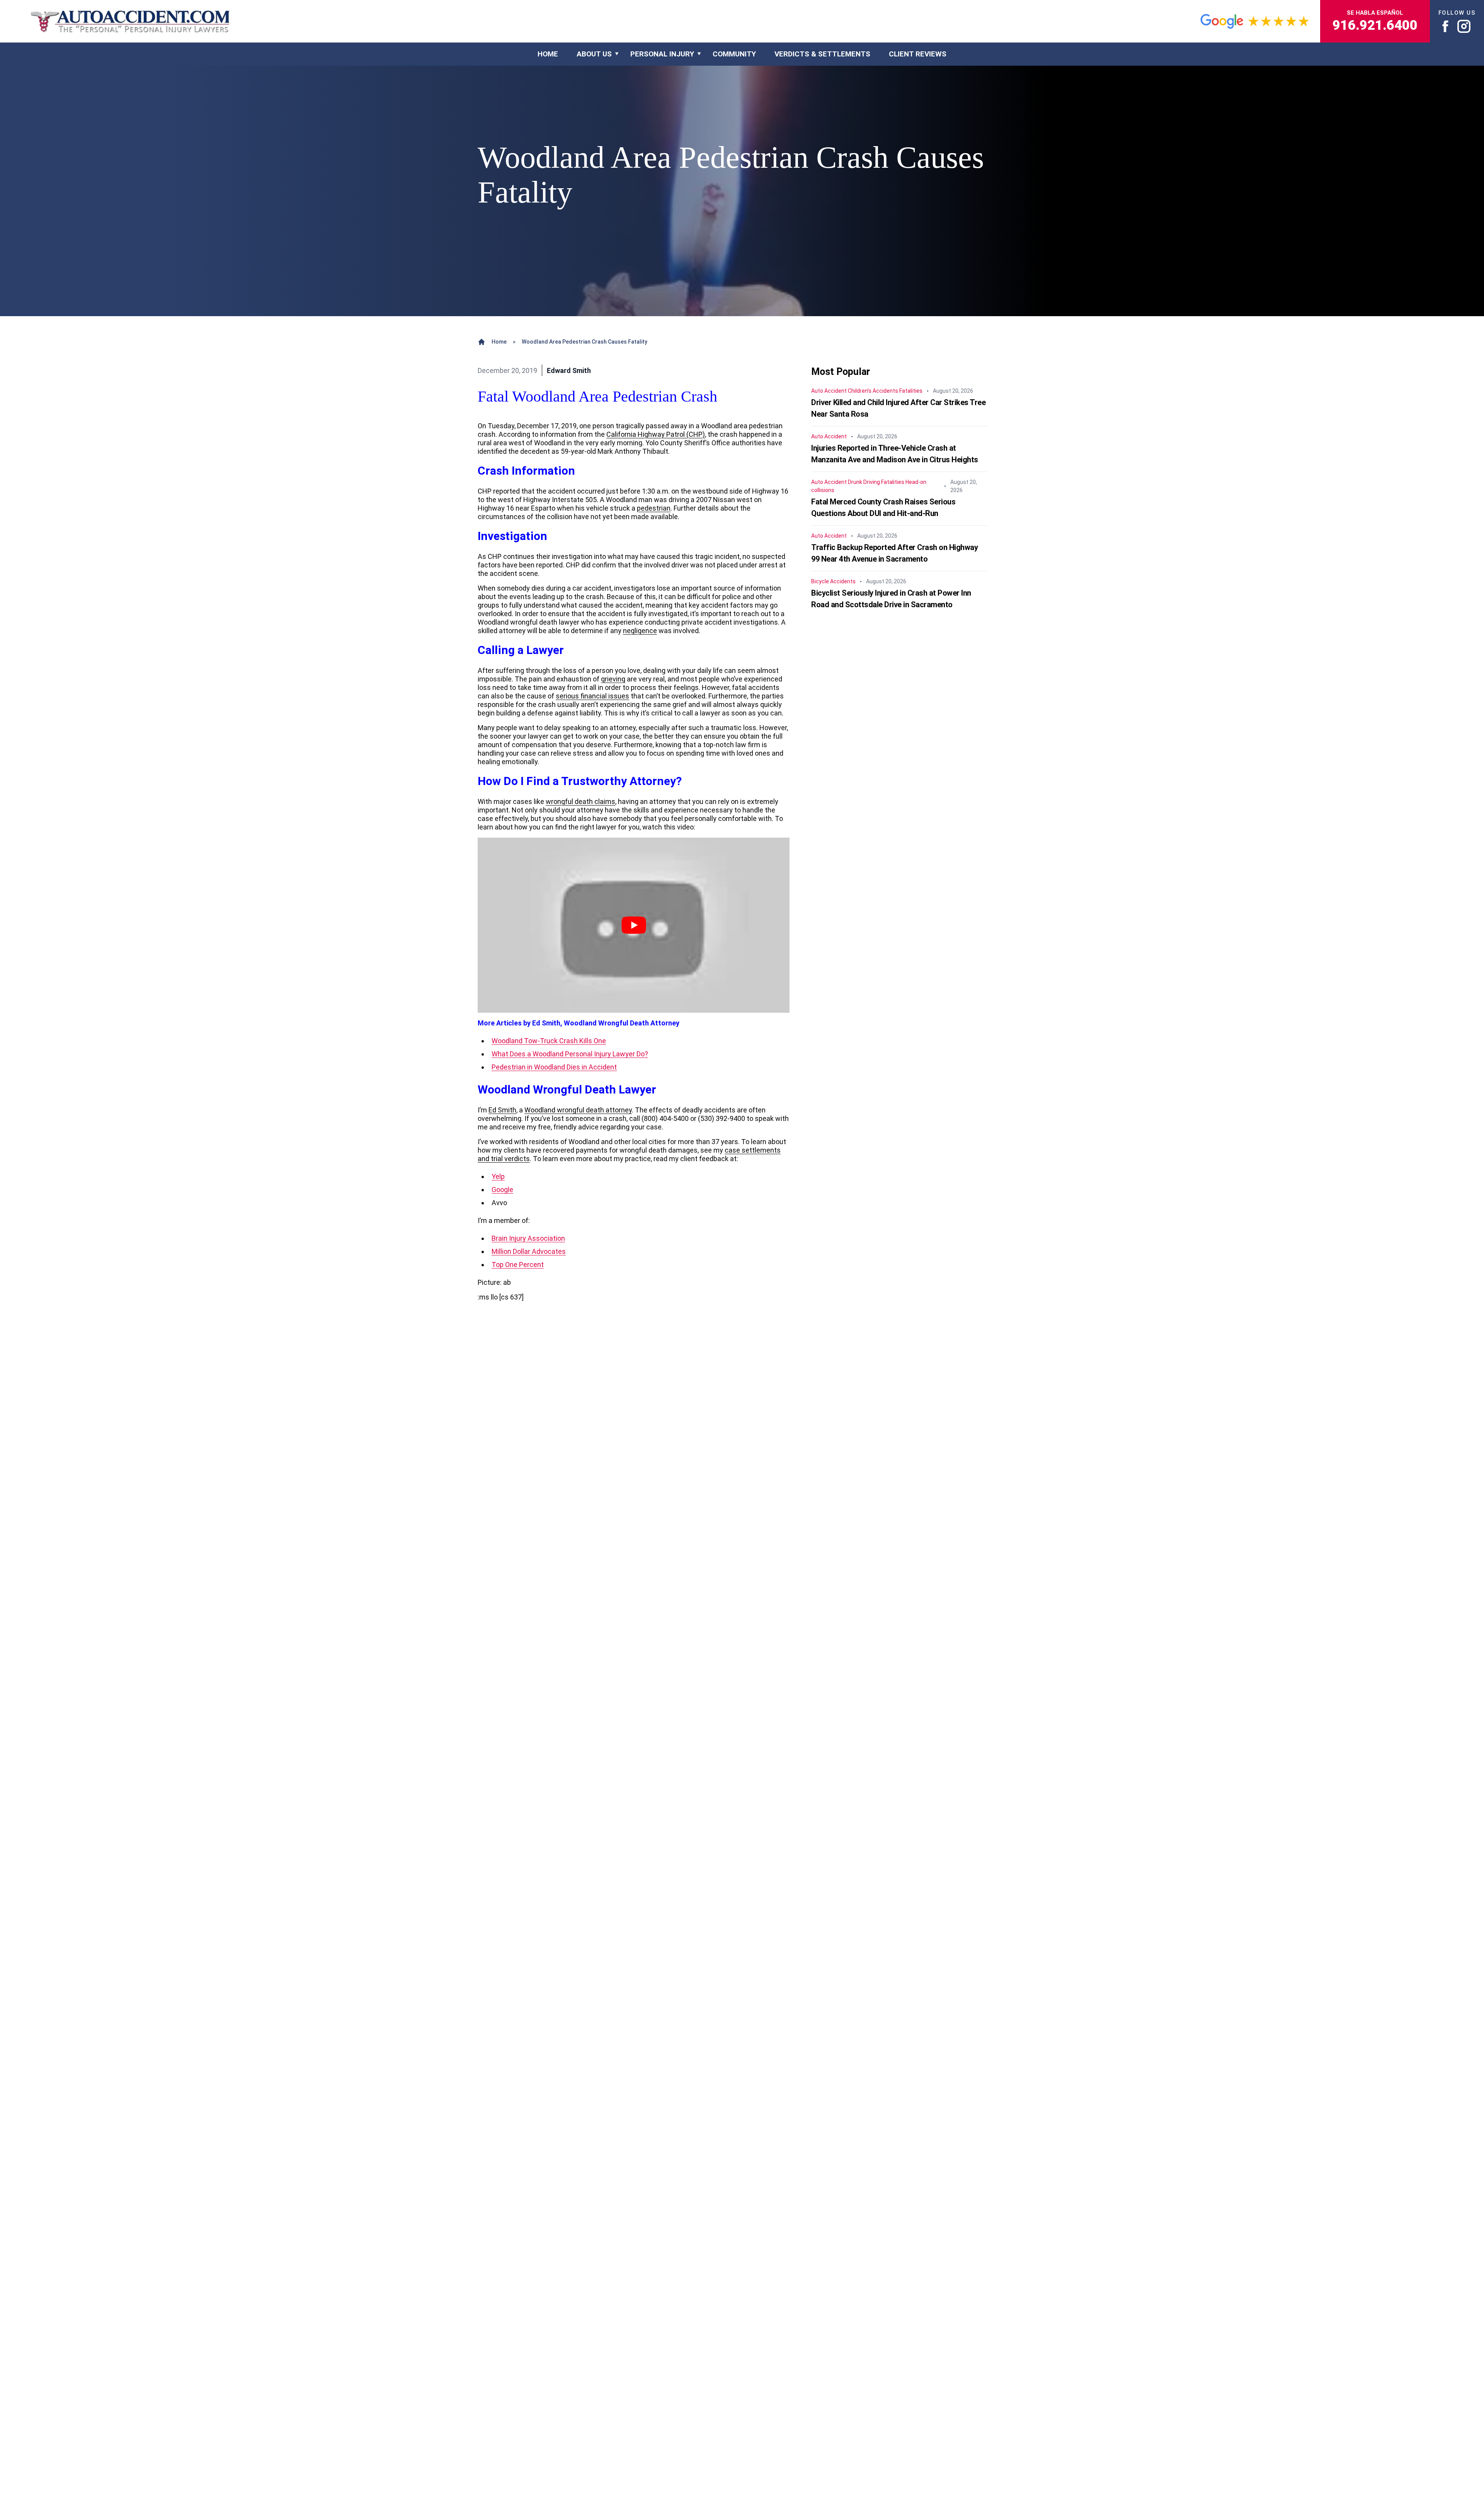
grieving (613, 679)
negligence (640, 631)
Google (502, 1190)
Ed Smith (502, 1110)
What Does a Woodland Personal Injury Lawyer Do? (570, 1054)
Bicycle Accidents (833, 581)
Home (499, 342)
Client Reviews (918, 54)
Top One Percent (518, 1265)
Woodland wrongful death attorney (578, 1110)
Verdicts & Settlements (822, 54)
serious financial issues (592, 696)
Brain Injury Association (528, 1238)
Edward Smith (569, 370)
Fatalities (911, 391)
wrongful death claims (580, 801)
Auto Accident (829, 391)
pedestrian (654, 508)
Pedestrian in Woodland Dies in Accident (554, 1067)
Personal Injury (662, 54)
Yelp (498, 1176)
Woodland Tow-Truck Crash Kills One (549, 1041)
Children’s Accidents (873, 391)
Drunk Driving (864, 482)
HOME (548, 54)
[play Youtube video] (634, 925)
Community (734, 54)
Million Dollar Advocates (529, 1251)
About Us (594, 54)
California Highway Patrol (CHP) (656, 434)
